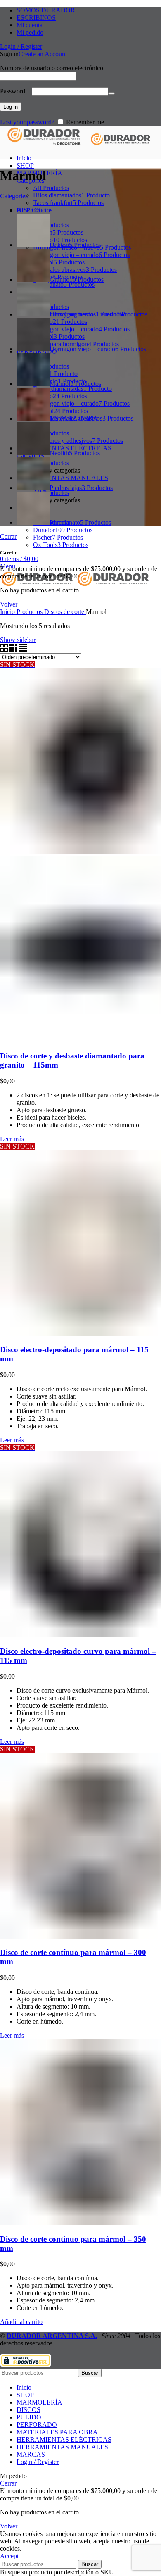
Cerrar (8, 536)
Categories (14, 196)
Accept (9, 2556)
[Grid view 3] (14, 649)
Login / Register (38, 2462)
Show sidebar (18, 640)
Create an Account (43, 54)
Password (15, 91)
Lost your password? (27, 122)
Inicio (8, 612)
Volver (9, 604)
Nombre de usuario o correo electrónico (54, 68)
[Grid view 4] (23, 649)
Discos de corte (65, 612)
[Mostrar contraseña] (111, 93)
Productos (30, 612)
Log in (11, 107)
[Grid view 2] (5, 649)
